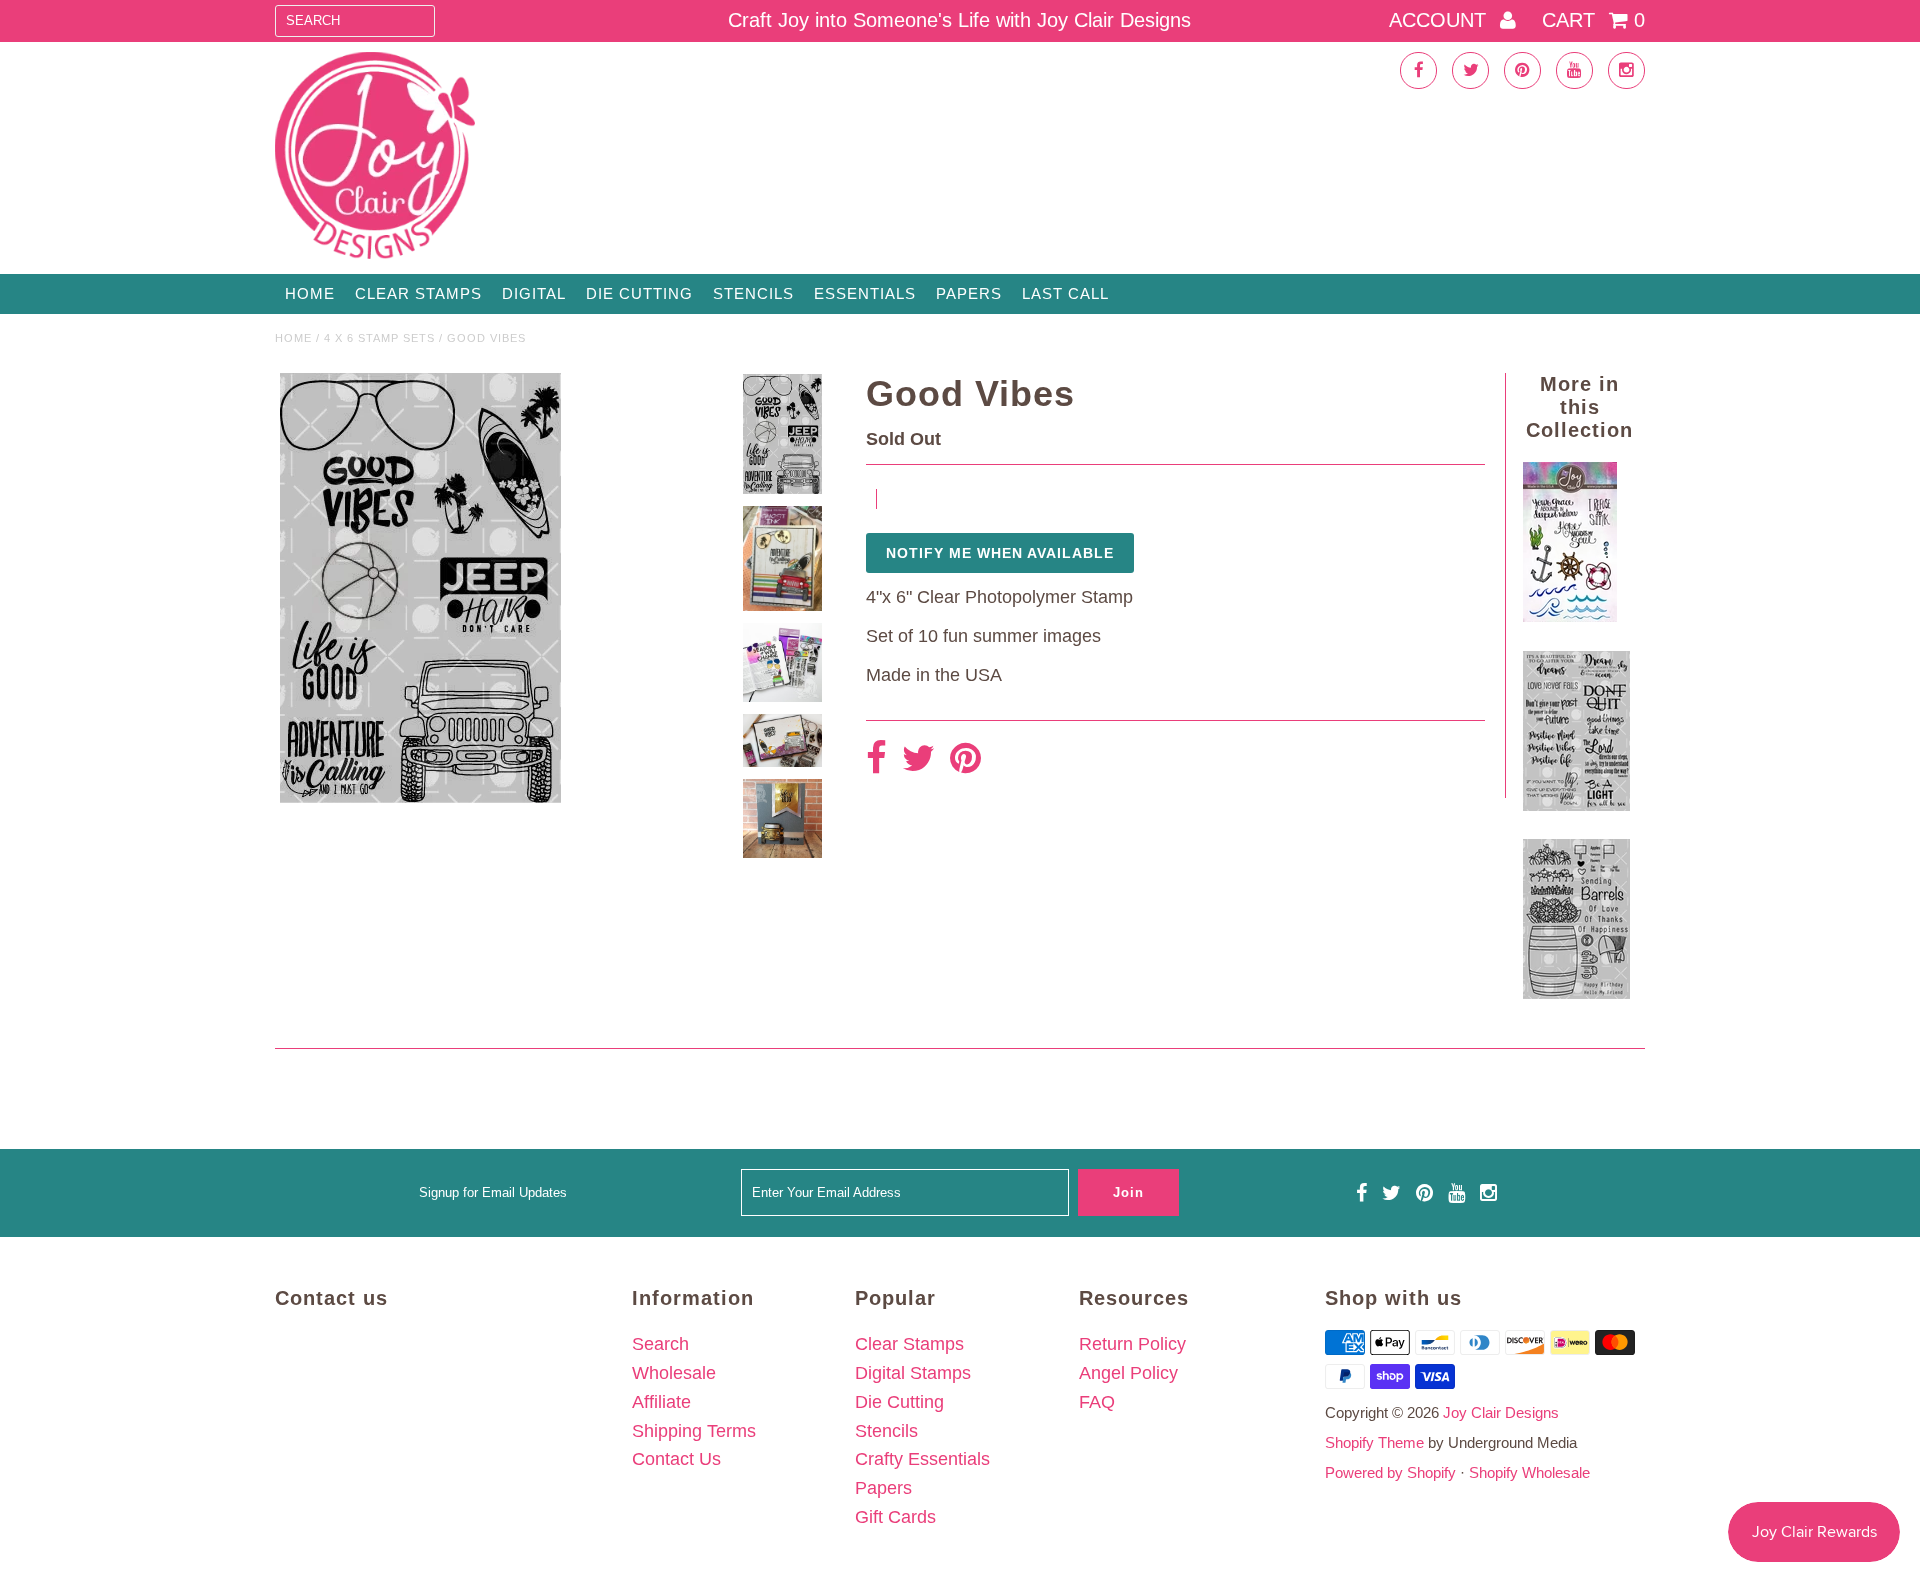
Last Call (1065, 293)
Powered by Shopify (1390, 1472)
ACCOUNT (1440, 20)
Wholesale (674, 1373)
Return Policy (1132, 1344)
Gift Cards (895, 1517)
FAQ (1097, 1402)
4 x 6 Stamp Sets (379, 338)
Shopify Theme (1374, 1442)
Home (310, 293)
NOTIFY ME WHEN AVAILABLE (1000, 553)
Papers (969, 293)
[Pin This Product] (965, 759)
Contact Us (676, 1459)
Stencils (753, 293)
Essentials (865, 293)
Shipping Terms (694, 1431)
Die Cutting (639, 293)
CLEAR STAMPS (418, 293)
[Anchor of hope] (1570, 616)
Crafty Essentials (922, 1459)
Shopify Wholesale (1529, 1472)
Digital (534, 293)
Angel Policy (1128, 1373)
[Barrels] (1576, 993)
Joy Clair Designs (1501, 1412)
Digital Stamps (913, 1373)
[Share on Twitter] (918, 759)
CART (1593, 20)
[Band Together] (1576, 805)
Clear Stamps (909, 1344)
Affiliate (661, 1402)
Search (660, 1344)
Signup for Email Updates (493, 1192)
